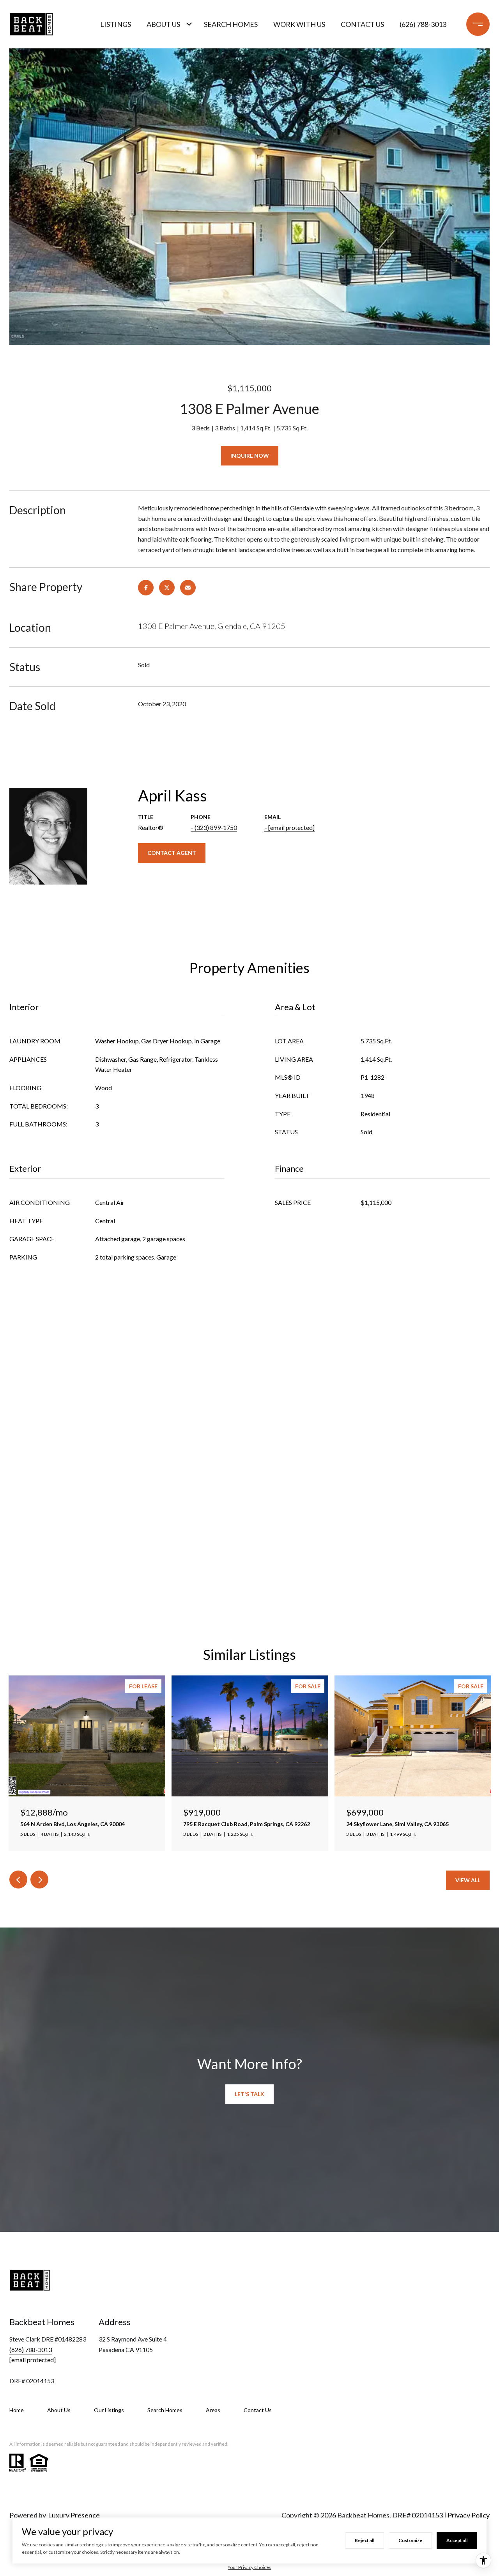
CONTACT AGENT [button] (172, 853)
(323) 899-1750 (216, 827)
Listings (116, 24)
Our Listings (109, 2410)
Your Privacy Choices (249, 2567)
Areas (213, 2410)
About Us (163, 24)
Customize (410, 2540)
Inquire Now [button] (250, 456)
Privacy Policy (469, 2515)
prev (18, 1880)
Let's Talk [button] (249, 2094)
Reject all (365, 2540)
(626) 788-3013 (423, 24)
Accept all (457, 2540)
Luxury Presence (74, 2515)
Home (17, 2410)
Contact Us (258, 2410)
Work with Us (299, 24)
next (39, 1880)
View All (468, 1880)
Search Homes (231, 24)
